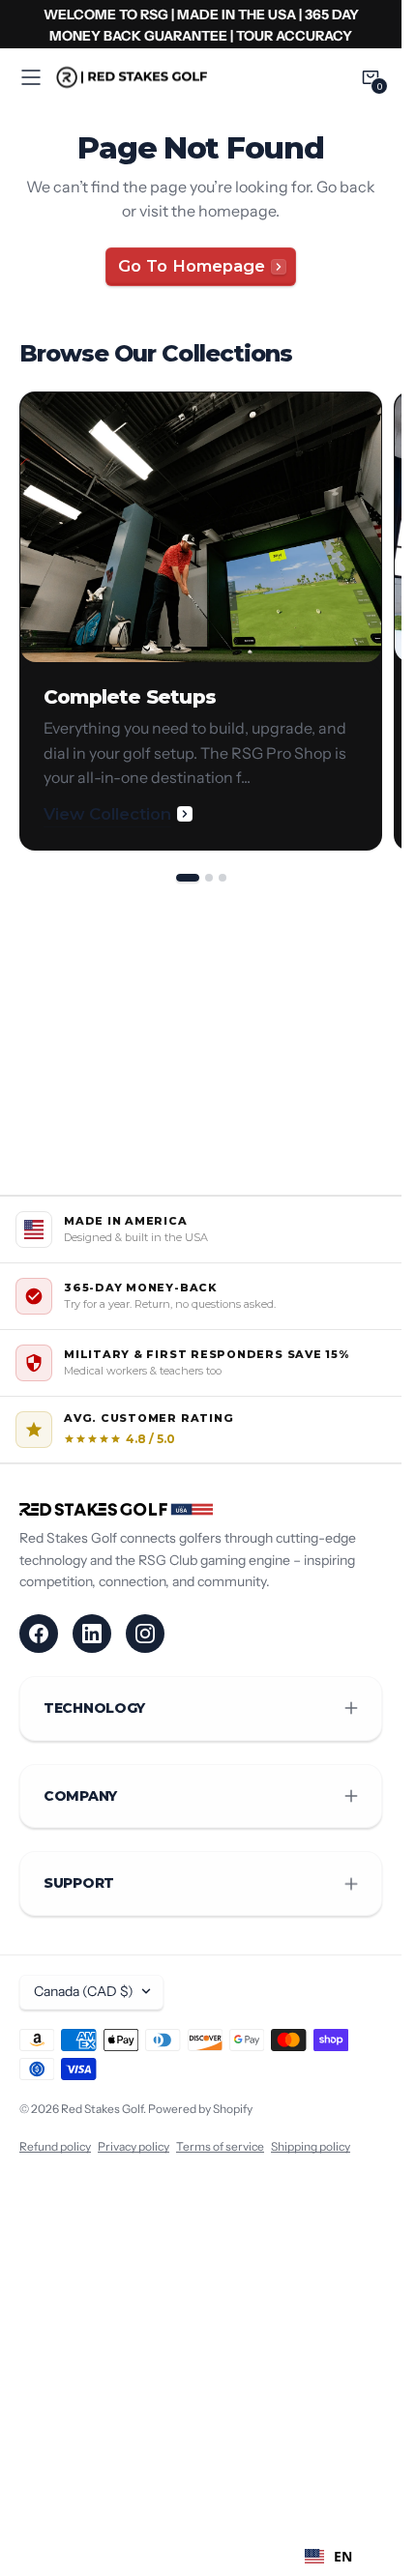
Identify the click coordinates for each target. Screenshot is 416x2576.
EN (343, 2556)
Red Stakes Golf (102, 2109)
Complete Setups (130, 697)
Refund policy (55, 2146)
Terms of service (220, 2146)
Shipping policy (311, 2146)
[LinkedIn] (92, 1634)
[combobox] (328, 2557)
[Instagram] (145, 1634)
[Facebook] (39, 1634)
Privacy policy (134, 2146)
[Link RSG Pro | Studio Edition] (201, 24)
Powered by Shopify (200, 2109)
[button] (31, 77)
